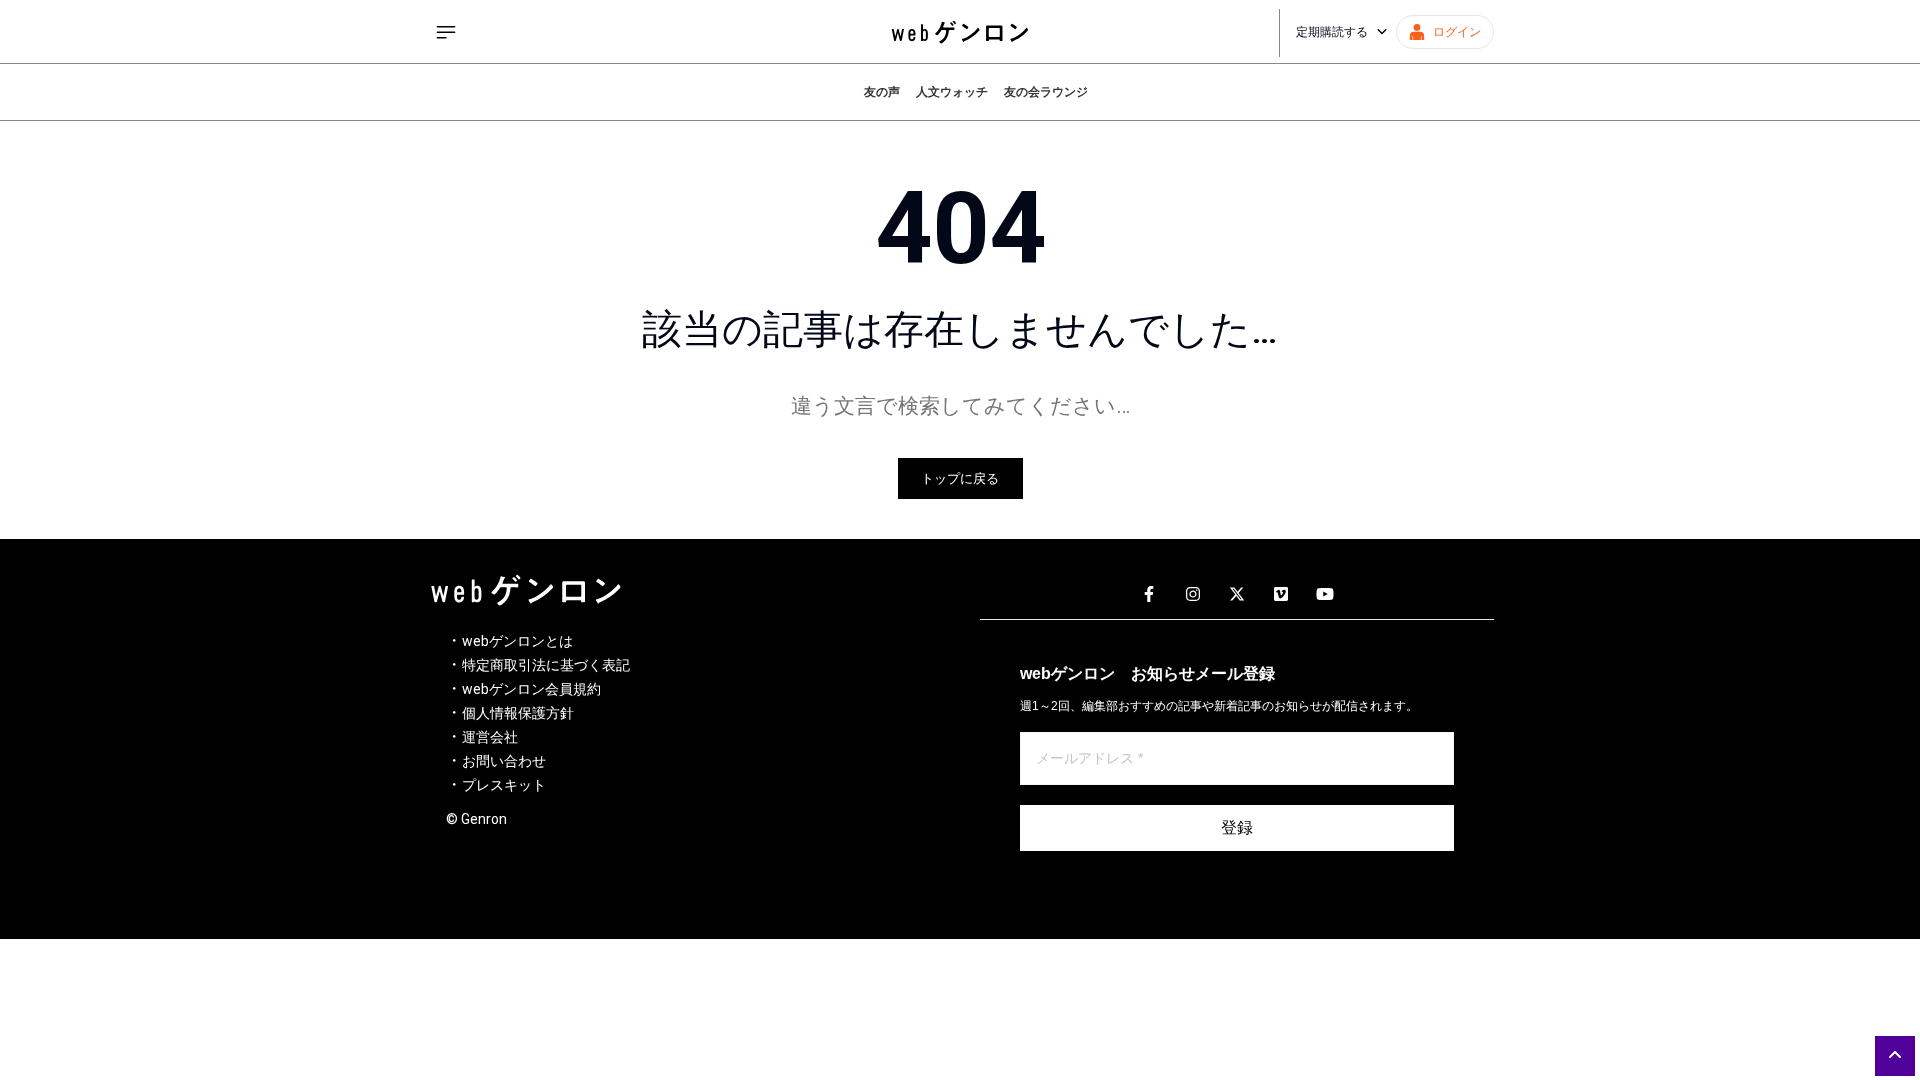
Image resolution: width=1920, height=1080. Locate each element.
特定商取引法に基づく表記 (546, 665)
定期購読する (1332, 32)
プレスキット (504, 785)
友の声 (882, 92)
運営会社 (490, 737)
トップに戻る (960, 478)
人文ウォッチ (952, 92)
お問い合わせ (504, 761)
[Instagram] (1193, 595)
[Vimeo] (1281, 595)
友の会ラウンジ (1046, 92)
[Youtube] (1325, 595)
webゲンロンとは (517, 641)
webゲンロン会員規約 (531, 689)
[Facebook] (1149, 595)
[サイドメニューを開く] (446, 32)
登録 (1237, 827)
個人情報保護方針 (518, 713)
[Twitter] (1237, 595)
